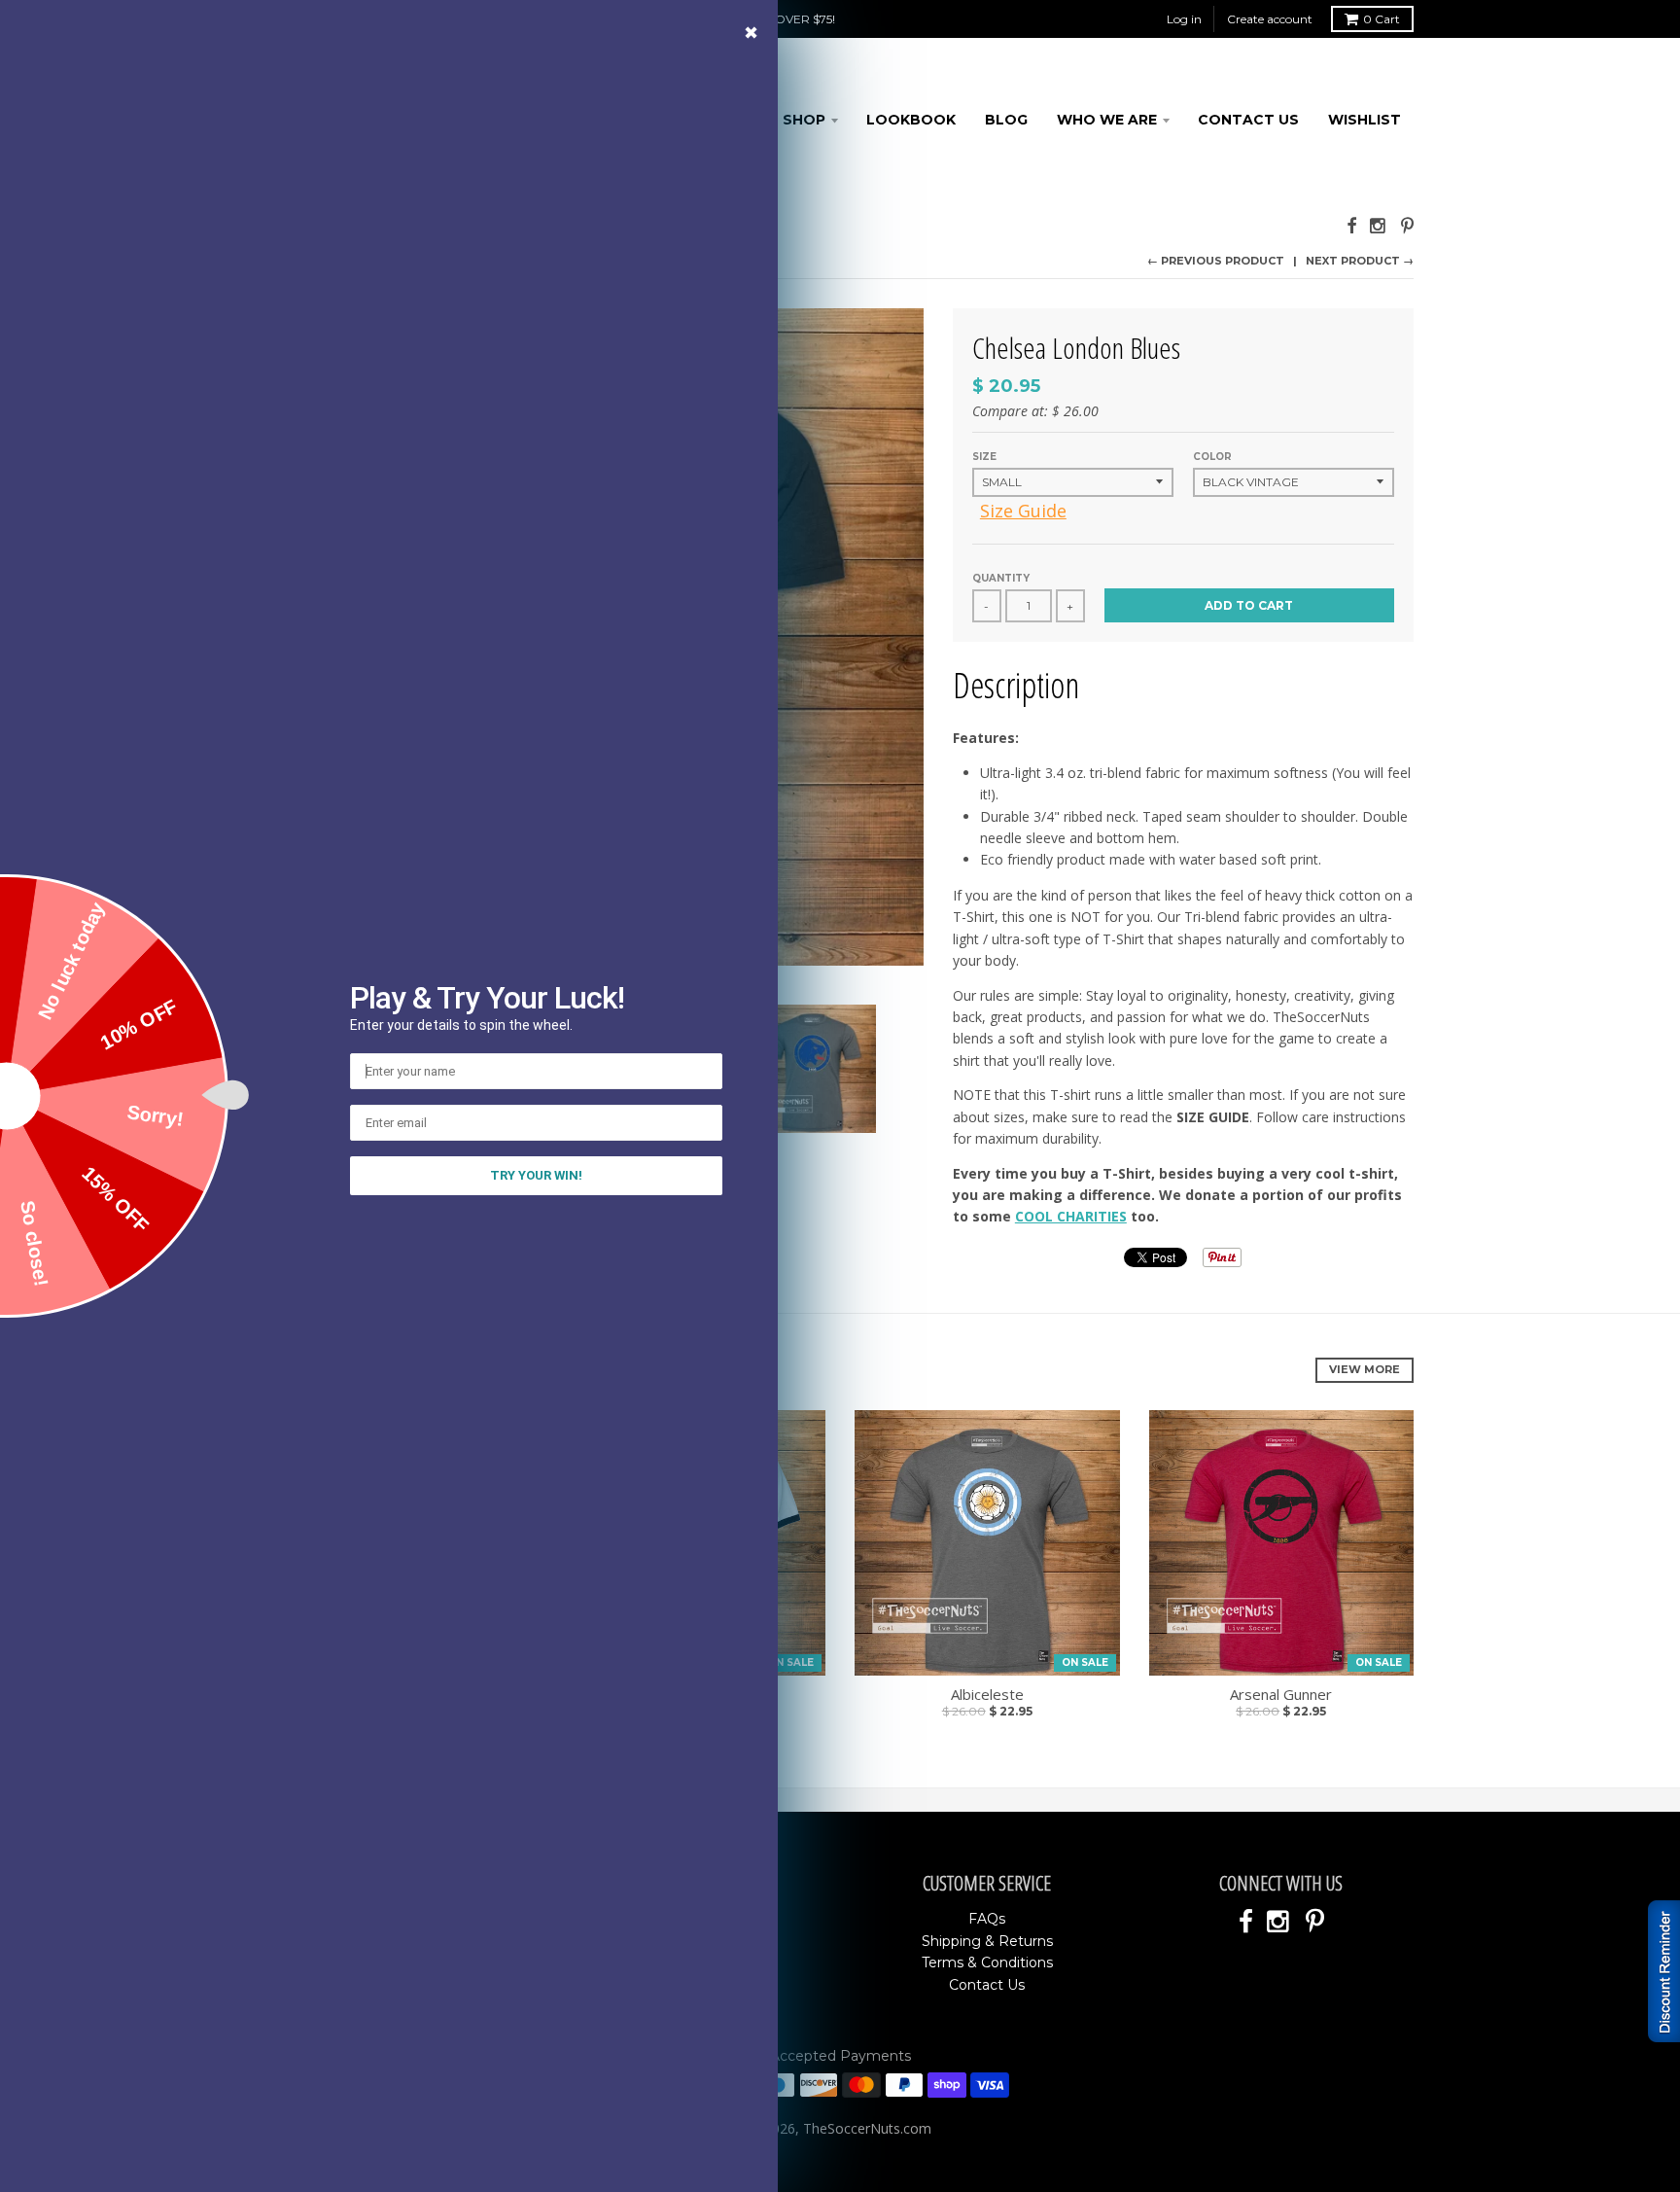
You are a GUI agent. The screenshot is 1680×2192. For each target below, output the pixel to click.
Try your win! (536, 1175)
